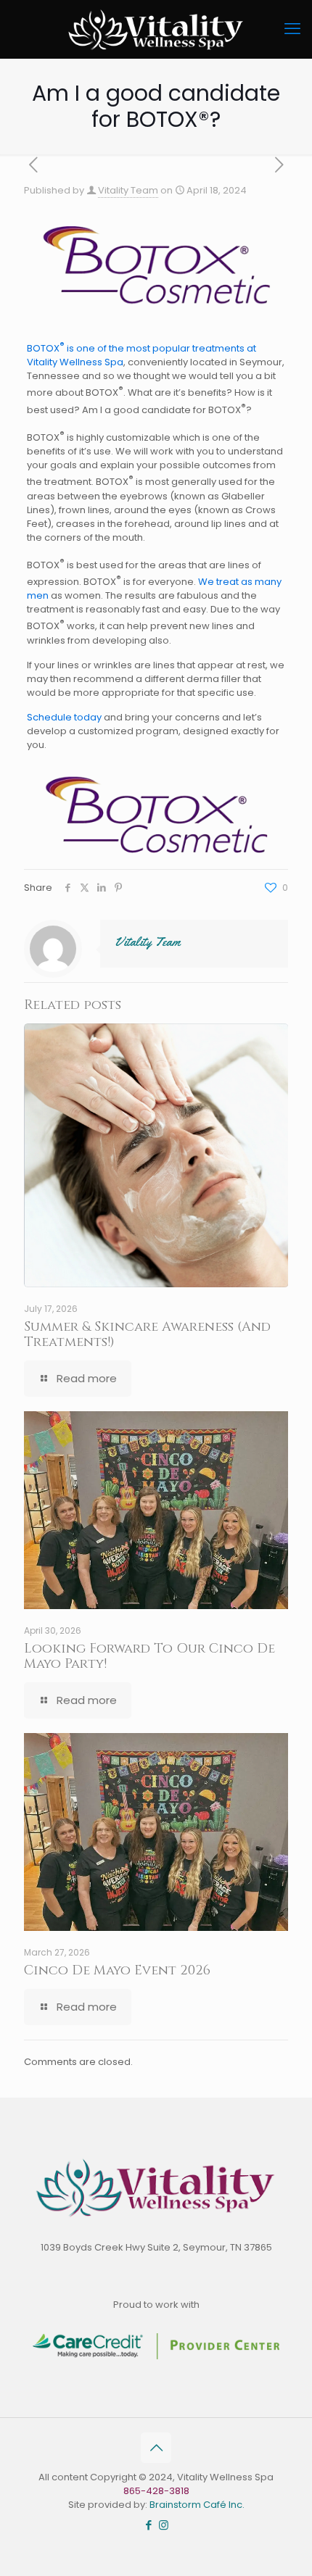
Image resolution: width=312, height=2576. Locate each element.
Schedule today (64, 717)
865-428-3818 (156, 2491)
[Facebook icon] (148, 2525)
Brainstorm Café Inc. (197, 2505)
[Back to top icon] (156, 2448)
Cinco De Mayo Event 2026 (117, 1970)
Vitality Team (128, 190)
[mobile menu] (292, 29)
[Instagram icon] (164, 2525)
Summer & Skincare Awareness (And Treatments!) (147, 1334)
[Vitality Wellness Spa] (156, 29)
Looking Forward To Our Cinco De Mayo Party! (149, 1656)
